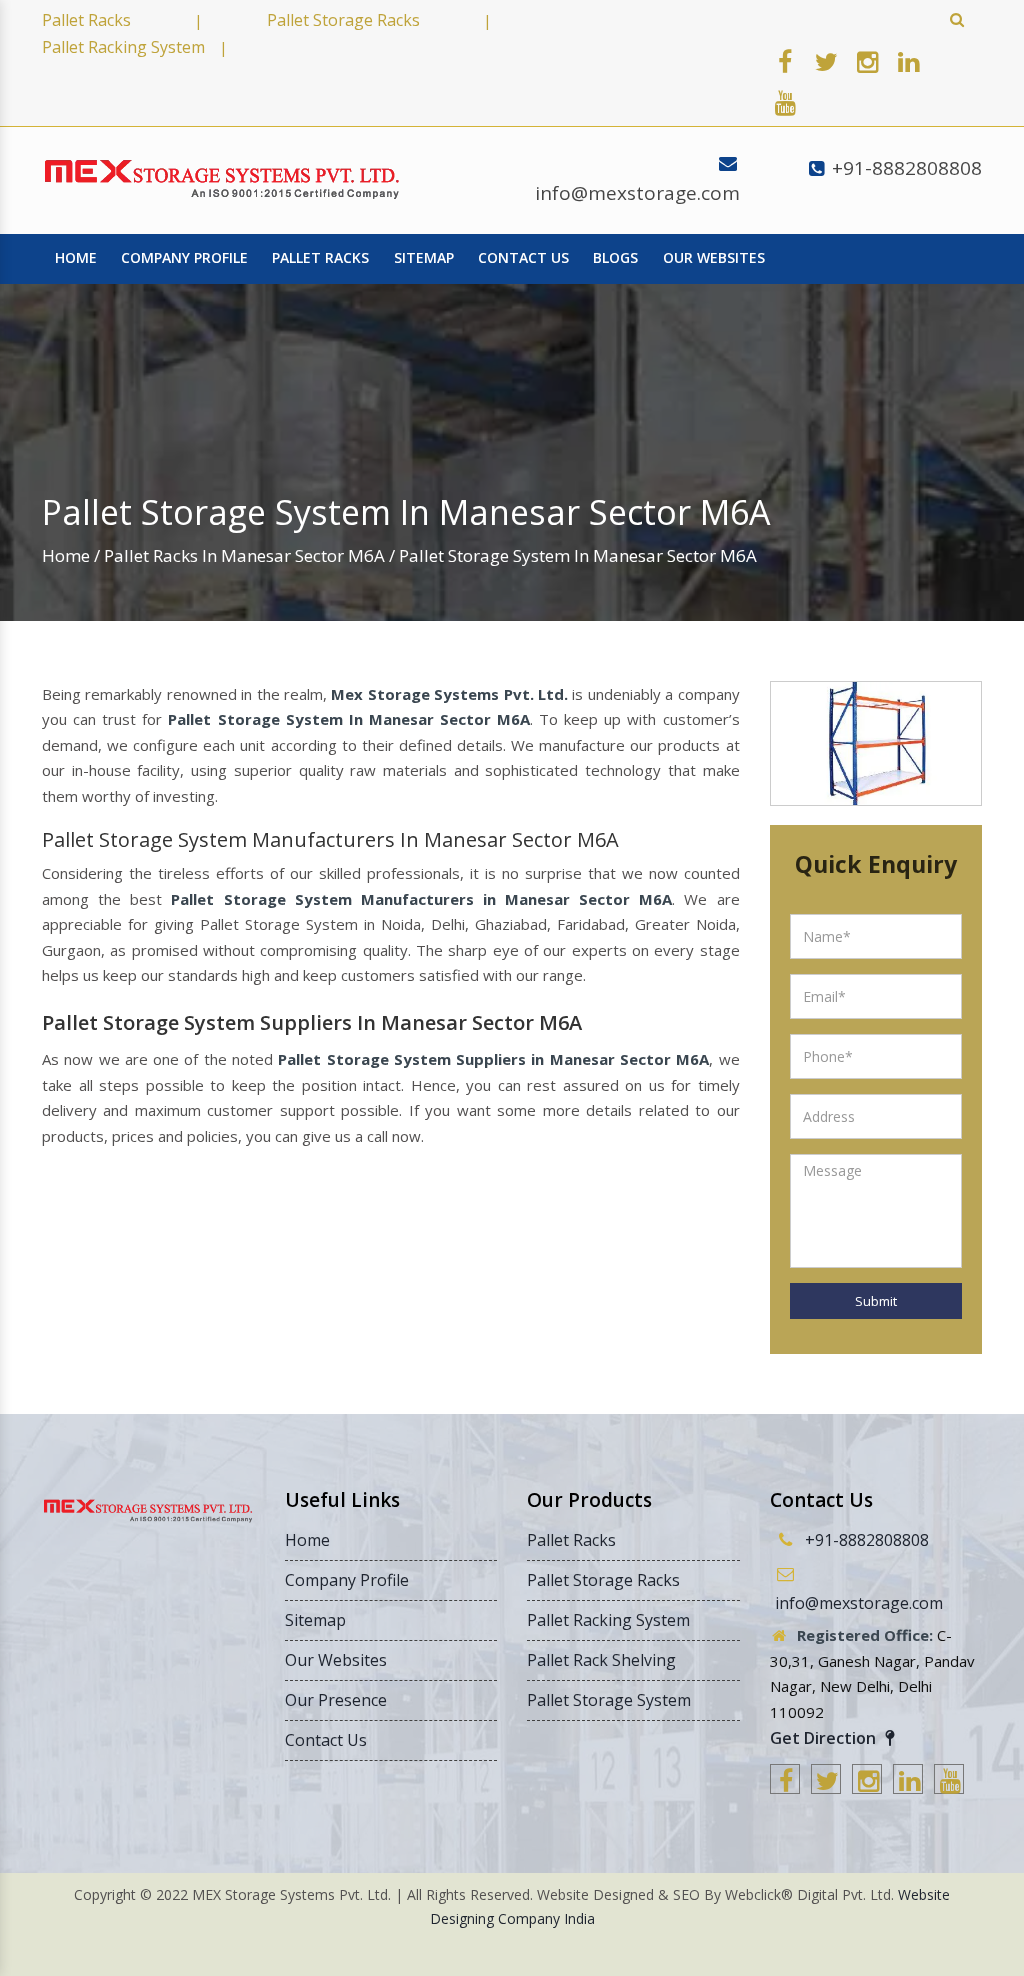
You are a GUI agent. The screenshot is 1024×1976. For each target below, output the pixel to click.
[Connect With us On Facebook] (785, 61)
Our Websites (714, 257)
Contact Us (523, 257)
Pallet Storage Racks (343, 20)
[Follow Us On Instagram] (867, 61)
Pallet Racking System (123, 47)
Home (76, 257)
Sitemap (424, 257)
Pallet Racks (86, 20)
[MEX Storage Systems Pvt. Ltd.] (222, 179)
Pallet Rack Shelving (601, 1660)
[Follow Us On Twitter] (826, 61)
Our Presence (336, 1700)
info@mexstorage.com (637, 193)
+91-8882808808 (907, 168)
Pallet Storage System (609, 1700)
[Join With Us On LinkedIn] (908, 61)
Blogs (615, 257)
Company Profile (184, 257)
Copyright (105, 1894)
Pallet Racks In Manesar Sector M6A (244, 555)
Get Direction (825, 1738)
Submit (876, 1301)
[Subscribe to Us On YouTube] (785, 102)
